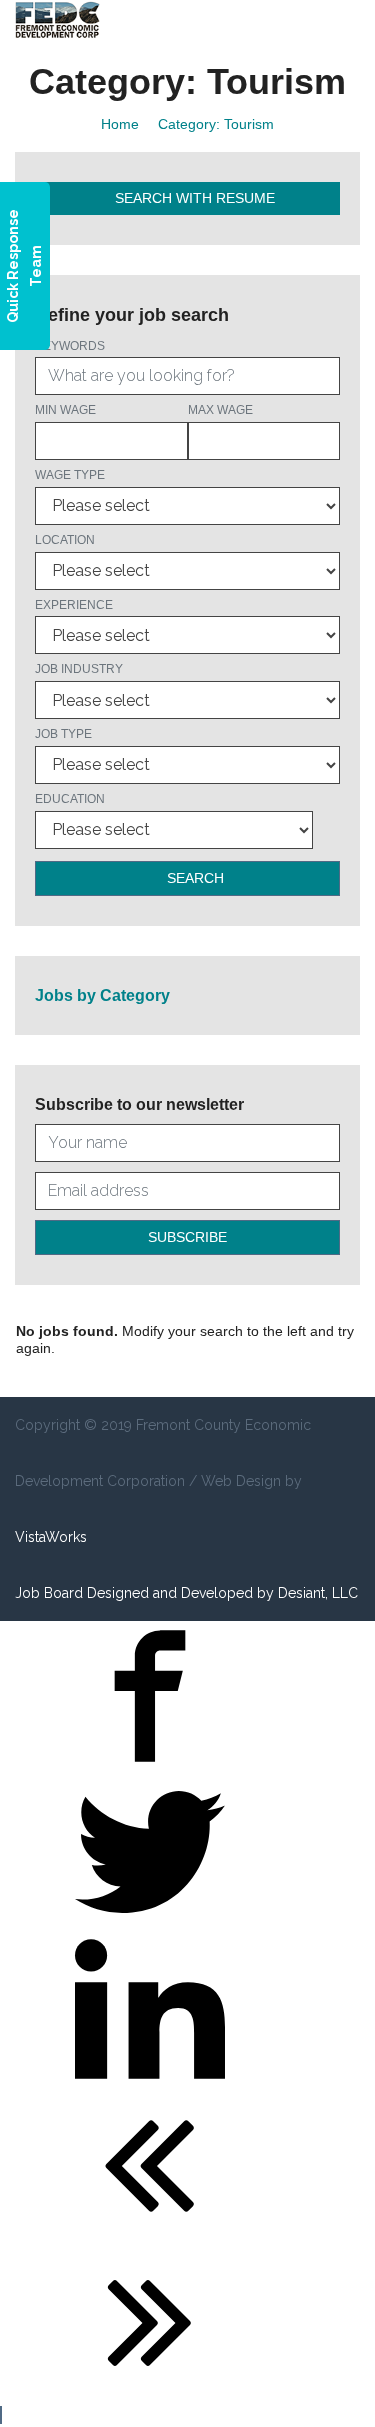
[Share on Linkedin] (150, 2079)
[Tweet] (150, 1922)
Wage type (70, 475)
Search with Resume (193, 198)
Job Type (63, 734)
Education (70, 799)
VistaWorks (51, 1537)
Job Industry (79, 669)
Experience (74, 605)
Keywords (70, 346)
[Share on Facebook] (150, 1766)
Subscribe (187, 1237)
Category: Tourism (216, 124)
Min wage (65, 410)
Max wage (220, 410)
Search (193, 878)
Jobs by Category (102, 995)
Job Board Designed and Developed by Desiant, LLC (186, 1593)
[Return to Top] (1, 2415)
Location (65, 540)
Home (120, 124)
